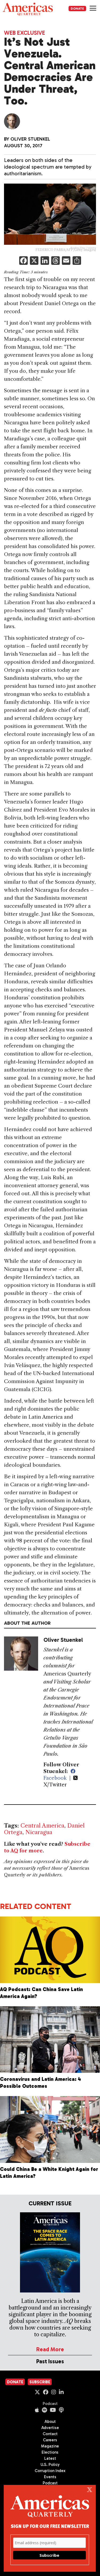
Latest (50, 2458)
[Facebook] (23, 261)
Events (50, 2477)
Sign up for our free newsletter (50, 2526)
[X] (34, 261)
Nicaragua (39, 1832)
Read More (50, 2349)
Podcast (50, 2404)
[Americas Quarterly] (28, 9)
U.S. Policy (50, 2465)
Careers (50, 2440)
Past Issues (50, 2361)
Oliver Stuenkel (30, 139)
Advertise (50, 2428)
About (50, 2422)
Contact (50, 2434)
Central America (42, 1826)
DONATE (77, 9)
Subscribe (40, 2382)
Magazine (50, 2446)
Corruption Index (50, 2471)
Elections (50, 2452)
